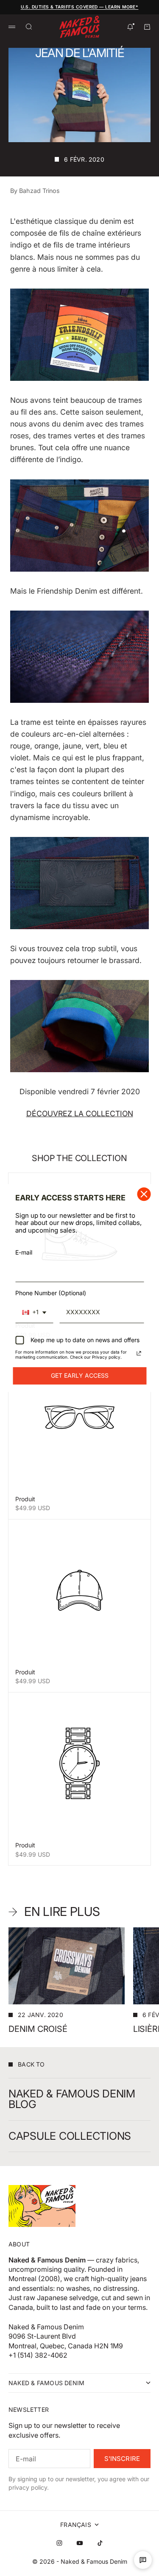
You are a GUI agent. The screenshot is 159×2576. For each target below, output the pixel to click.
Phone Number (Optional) (51, 1293)
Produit (25, 1499)
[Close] (144, 1194)
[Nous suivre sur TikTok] (100, 2543)
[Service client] (143, 2560)
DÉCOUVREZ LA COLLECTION (80, 1113)
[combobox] (34, 1313)
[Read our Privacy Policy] (139, 1353)
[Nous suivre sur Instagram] (59, 2543)
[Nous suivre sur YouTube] (80, 2543)
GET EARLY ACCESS (80, 1375)
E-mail (24, 1252)
